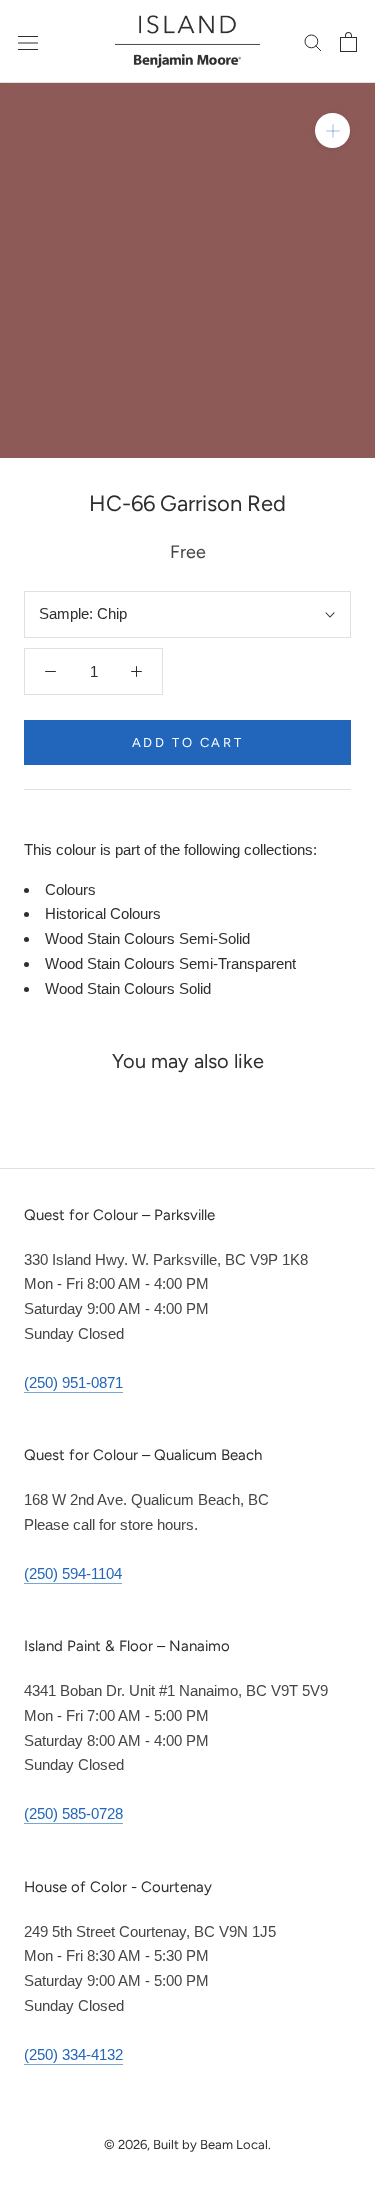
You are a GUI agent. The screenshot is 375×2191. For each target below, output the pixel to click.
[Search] (313, 42)
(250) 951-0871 (73, 1382)
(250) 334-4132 (73, 2054)
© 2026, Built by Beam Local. (187, 2144)
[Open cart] (348, 42)
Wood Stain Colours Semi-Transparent (170, 963)
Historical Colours (103, 913)
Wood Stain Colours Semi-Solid (147, 938)
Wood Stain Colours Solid (128, 988)
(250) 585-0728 (73, 1813)
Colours (70, 889)
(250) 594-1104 (73, 1573)
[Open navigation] (28, 42)
